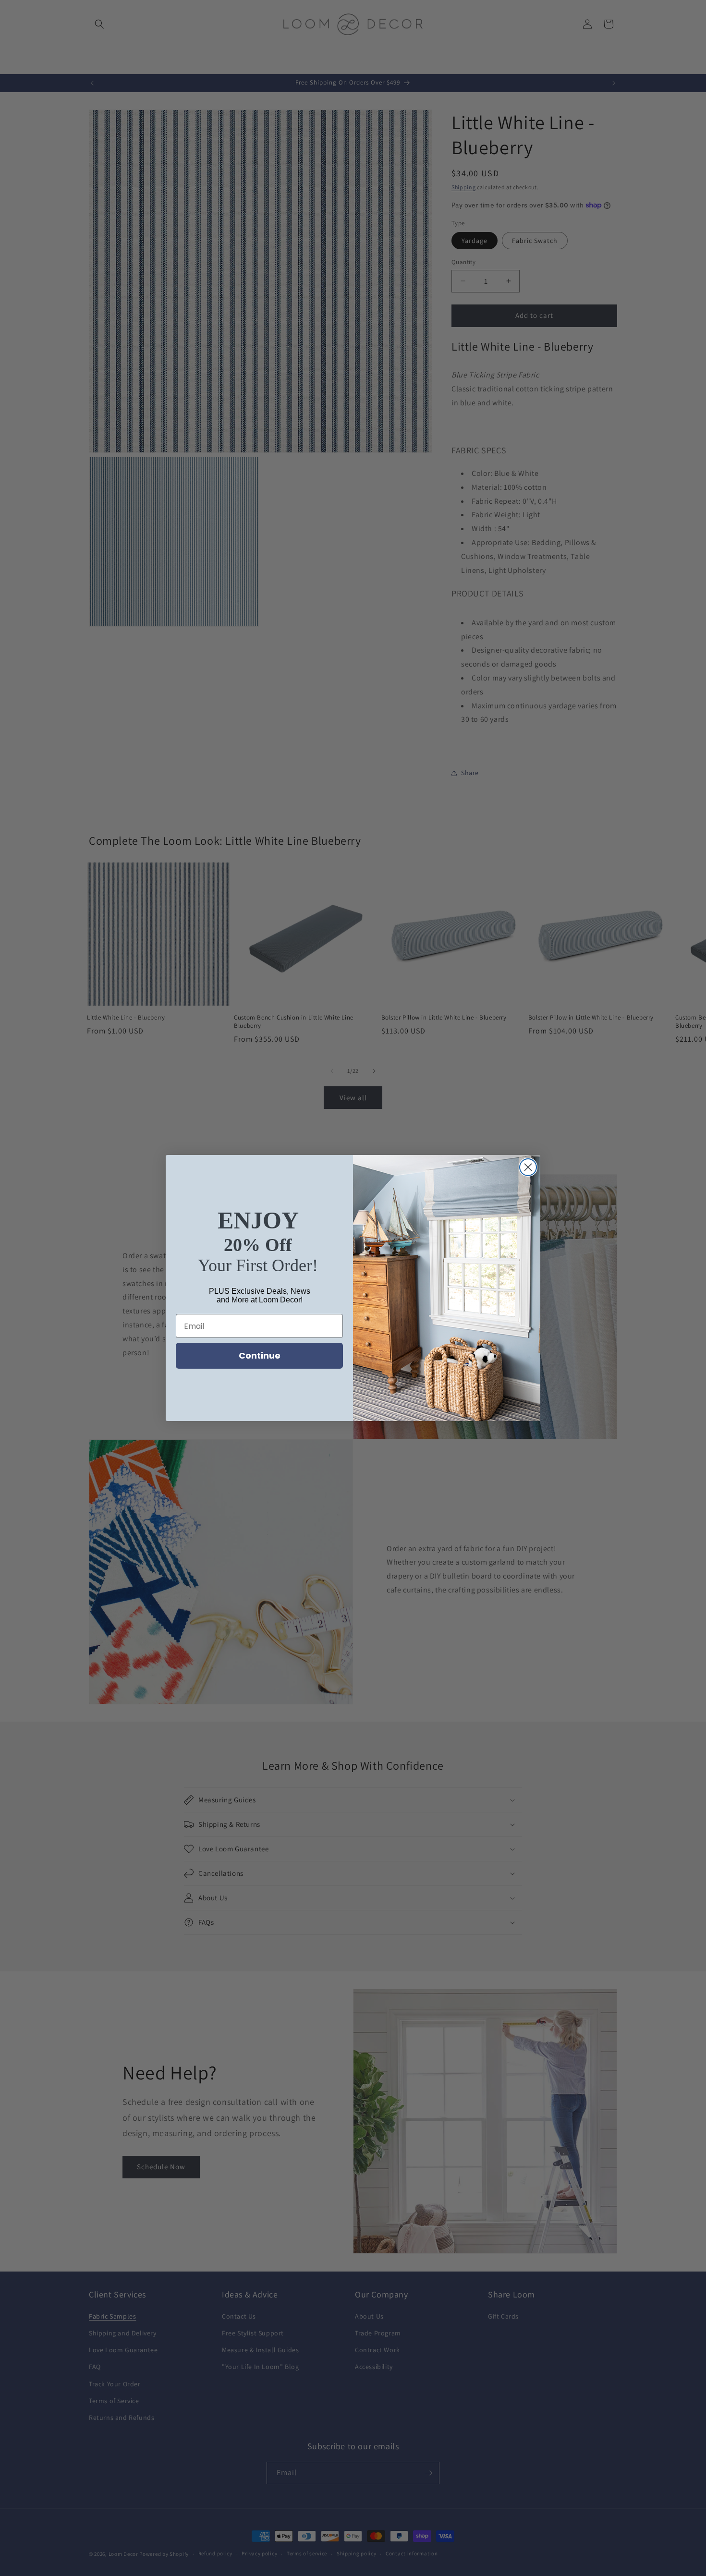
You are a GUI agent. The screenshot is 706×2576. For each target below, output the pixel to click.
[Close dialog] (528, 1167)
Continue (260, 1355)
